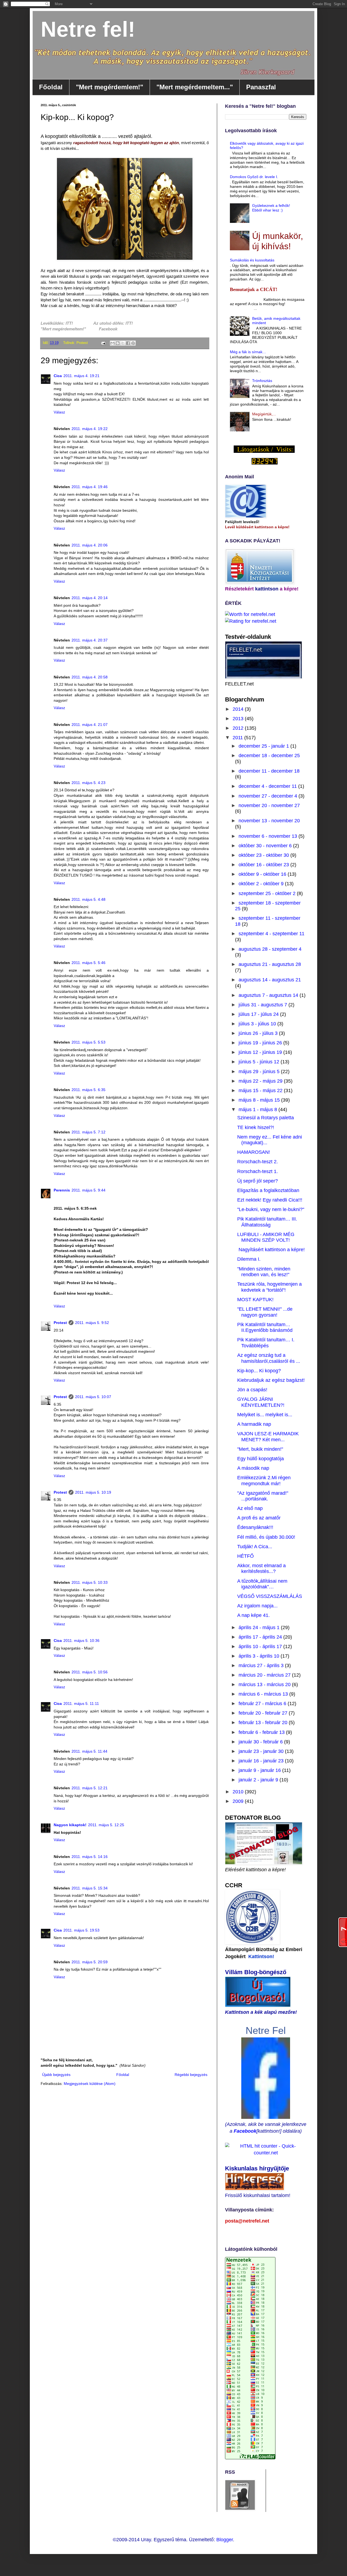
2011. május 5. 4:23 (89, 783)
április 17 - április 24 (261, 1637)
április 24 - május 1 (260, 1627)
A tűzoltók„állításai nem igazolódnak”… (262, 1584)
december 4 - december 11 (268, 786)
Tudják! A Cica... (255, 1547)
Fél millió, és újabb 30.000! (266, 1537)
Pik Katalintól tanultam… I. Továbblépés (266, 1343)
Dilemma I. (249, 1259)
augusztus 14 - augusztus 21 (270, 980)
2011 (238, 738)
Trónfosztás (262, 381)
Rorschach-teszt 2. (258, 1162)
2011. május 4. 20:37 (90, 640)
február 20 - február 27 (264, 1713)
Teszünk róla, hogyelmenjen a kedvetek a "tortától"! (269, 1287)
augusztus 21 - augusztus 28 (270, 964)
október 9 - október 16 (263, 874)
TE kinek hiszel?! (256, 1127)
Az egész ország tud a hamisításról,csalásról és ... (269, 1358)
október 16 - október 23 (264, 865)
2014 (239, 709)
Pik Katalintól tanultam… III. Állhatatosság (267, 1222)
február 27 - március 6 (263, 1703)
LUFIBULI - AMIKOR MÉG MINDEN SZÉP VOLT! (266, 1237)
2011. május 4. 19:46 (90, 487)
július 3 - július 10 (258, 1024)
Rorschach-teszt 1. (258, 1171)
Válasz (59, 412)
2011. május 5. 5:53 (89, 1042)
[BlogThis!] (118, 343)
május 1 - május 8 (258, 1110)
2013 (239, 719)
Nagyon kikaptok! (70, 1825)
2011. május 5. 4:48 (89, 899)
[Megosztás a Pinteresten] (133, 343)
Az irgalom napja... (257, 1606)
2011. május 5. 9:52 (92, 1323)
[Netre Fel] (266, 2117)
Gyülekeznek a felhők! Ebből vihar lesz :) (271, 208)
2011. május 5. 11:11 (81, 1703)
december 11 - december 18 (269, 771)
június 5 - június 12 (260, 1062)
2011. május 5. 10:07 (93, 1397)
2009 (239, 1801)
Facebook (245, 2131)
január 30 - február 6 (261, 1742)
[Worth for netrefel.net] (250, 614)
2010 (239, 1792)
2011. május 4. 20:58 (90, 677)
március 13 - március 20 (265, 1684)
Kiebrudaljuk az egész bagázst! (271, 1380)
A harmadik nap (254, 1424)
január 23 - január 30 (262, 1751)
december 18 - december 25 (269, 756)
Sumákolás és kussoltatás (252, 260)
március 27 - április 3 (262, 1665)
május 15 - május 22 (261, 1091)
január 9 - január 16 (260, 1770)
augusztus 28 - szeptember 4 (270, 949)
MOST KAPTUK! (255, 1300)
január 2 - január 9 (259, 1780)
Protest (60, 1323)
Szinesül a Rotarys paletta (266, 1118)
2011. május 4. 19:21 (81, 376)
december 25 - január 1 (264, 746)
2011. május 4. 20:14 (90, 598)
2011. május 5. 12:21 (90, 1788)
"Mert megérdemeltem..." (195, 87)
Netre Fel (266, 2030)
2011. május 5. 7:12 (89, 1132)
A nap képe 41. (253, 1615)
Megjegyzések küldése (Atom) (90, 2084)
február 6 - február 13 (262, 1732)
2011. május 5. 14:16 (90, 1857)
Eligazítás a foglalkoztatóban (268, 1190)
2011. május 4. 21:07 (90, 725)
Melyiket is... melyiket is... (265, 1415)
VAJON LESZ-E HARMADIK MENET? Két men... (268, 1437)
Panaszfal (261, 87)
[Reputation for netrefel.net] (251, 621)
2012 (239, 728)
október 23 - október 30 (264, 855)
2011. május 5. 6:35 (89, 1090)
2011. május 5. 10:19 (93, 1492)
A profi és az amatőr (259, 1518)
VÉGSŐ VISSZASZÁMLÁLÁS (270, 1596)
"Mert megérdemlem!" (110, 87)
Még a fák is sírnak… (248, 352)
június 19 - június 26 (261, 1043)
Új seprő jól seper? (258, 1181)
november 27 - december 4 (269, 796)
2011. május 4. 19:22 (90, 429)
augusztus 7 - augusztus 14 (269, 995)
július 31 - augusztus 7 (264, 1005)
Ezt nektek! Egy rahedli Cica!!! (270, 1200)
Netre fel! (88, 29)
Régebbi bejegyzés (191, 2075)
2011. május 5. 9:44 (89, 1190)
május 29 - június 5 (260, 1072)
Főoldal (51, 87)
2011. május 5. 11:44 (89, 1751)
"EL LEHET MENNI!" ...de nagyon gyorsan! (265, 1312)
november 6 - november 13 (269, 836)
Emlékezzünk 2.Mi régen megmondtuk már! (264, 1481)
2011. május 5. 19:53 (81, 1930)
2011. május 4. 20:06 (90, 545)
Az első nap (250, 1508)
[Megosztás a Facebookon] (128, 343)
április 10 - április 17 (261, 1646)
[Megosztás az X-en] (123, 343)
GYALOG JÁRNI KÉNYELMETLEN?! (261, 1402)
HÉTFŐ (245, 1556)
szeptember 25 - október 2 (268, 893)
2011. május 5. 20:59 (90, 1962)
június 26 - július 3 (259, 1033)
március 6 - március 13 (264, 1694)
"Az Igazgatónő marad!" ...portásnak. (263, 1496)
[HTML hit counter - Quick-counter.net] (266, 2153)
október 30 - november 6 (266, 846)
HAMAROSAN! (254, 1152)
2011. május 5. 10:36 (81, 1641)
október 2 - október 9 (262, 884)
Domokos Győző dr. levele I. (254, 177)
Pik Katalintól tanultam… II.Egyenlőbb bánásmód (265, 1327)
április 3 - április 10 (260, 1656)
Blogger (225, 2540)
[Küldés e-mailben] (113, 343)
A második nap (253, 1468)
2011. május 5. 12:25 (106, 1825)
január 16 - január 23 (262, 1761)
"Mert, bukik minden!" (260, 1449)
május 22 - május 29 (261, 1081)
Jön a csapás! (252, 1390)
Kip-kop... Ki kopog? (259, 1371)
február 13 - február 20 (264, 1722)
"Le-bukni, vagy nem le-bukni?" (271, 1209)
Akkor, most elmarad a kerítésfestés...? (261, 1569)
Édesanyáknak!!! (255, 1527)
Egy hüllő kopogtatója (261, 1459)
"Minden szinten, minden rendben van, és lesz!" (264, 1272)
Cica (58, 376)
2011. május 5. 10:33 (90, 1582)
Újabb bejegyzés (56, 2075)
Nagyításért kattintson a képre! (271, 1250)
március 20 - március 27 (265, 1675)
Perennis (62, 1190)
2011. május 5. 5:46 (89, 963)
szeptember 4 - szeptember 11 (272, 934)
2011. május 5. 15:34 (90, 1888)
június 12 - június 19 (261, 1052)
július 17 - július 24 (259, 1014)
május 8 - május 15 (260, 1100)
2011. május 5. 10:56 (90, 1672)
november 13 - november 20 (269, 821)
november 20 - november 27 (269, 805)
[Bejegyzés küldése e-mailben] (103, 343)
